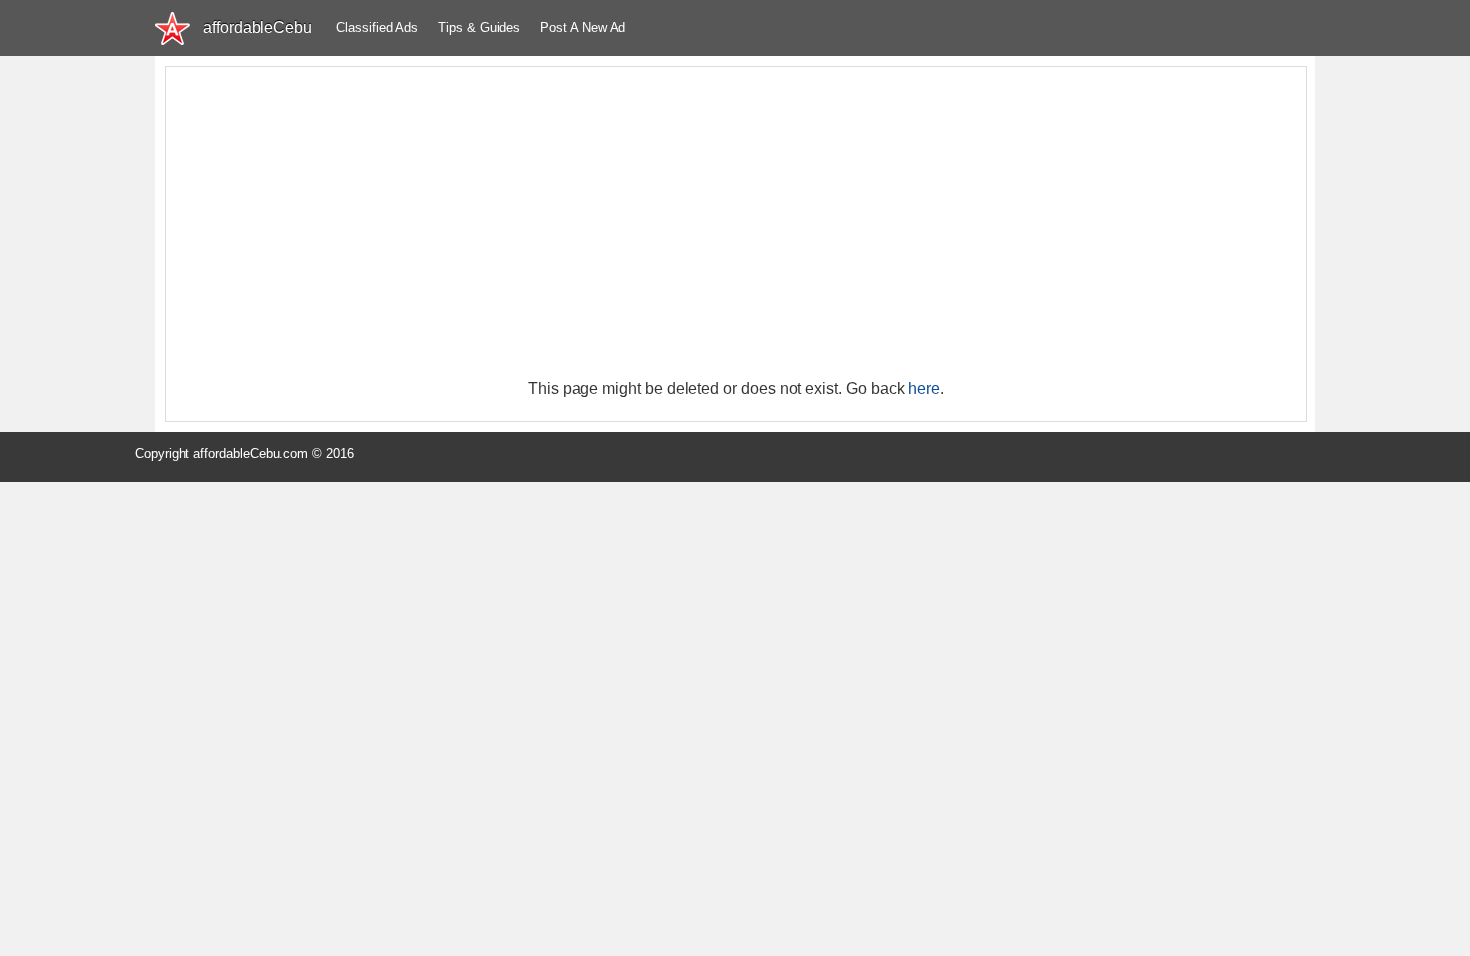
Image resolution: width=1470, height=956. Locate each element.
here (924, 388)
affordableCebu (257, 27)
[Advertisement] (736, 222)
